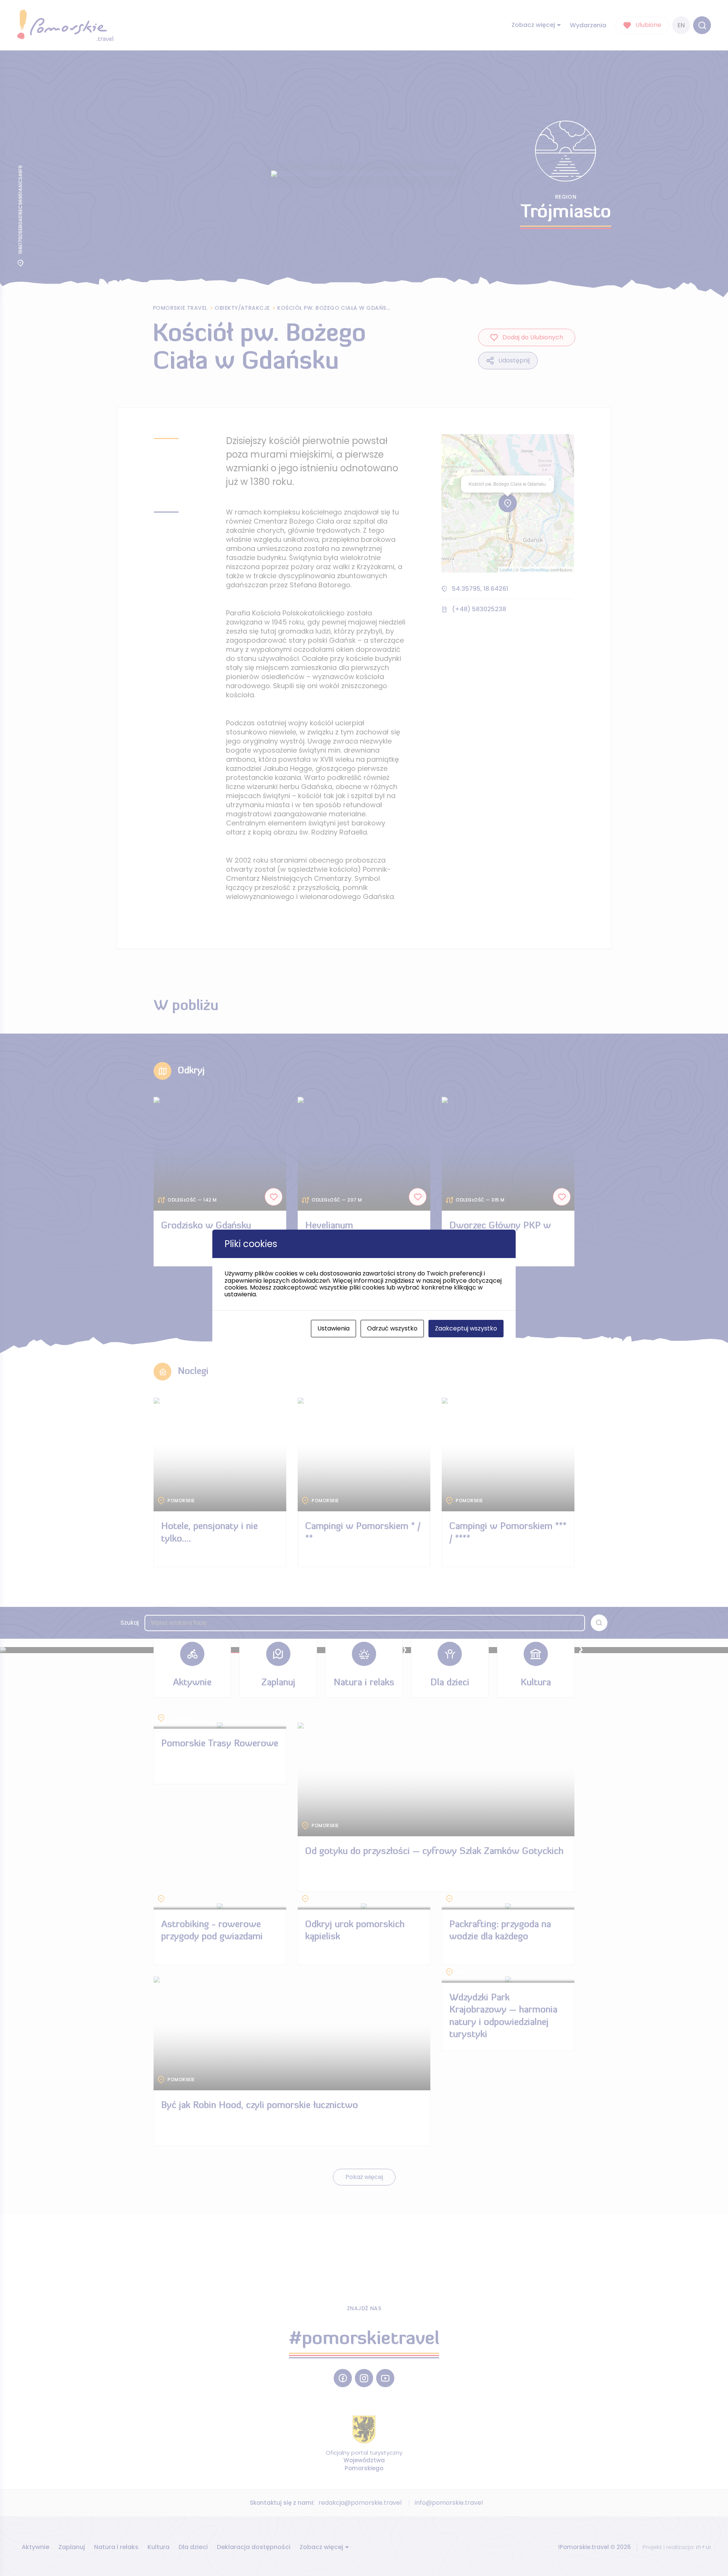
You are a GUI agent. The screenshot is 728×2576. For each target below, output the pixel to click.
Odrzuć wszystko (392, 1328)
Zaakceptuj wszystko (466, 1328)
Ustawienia (333, 1328)
